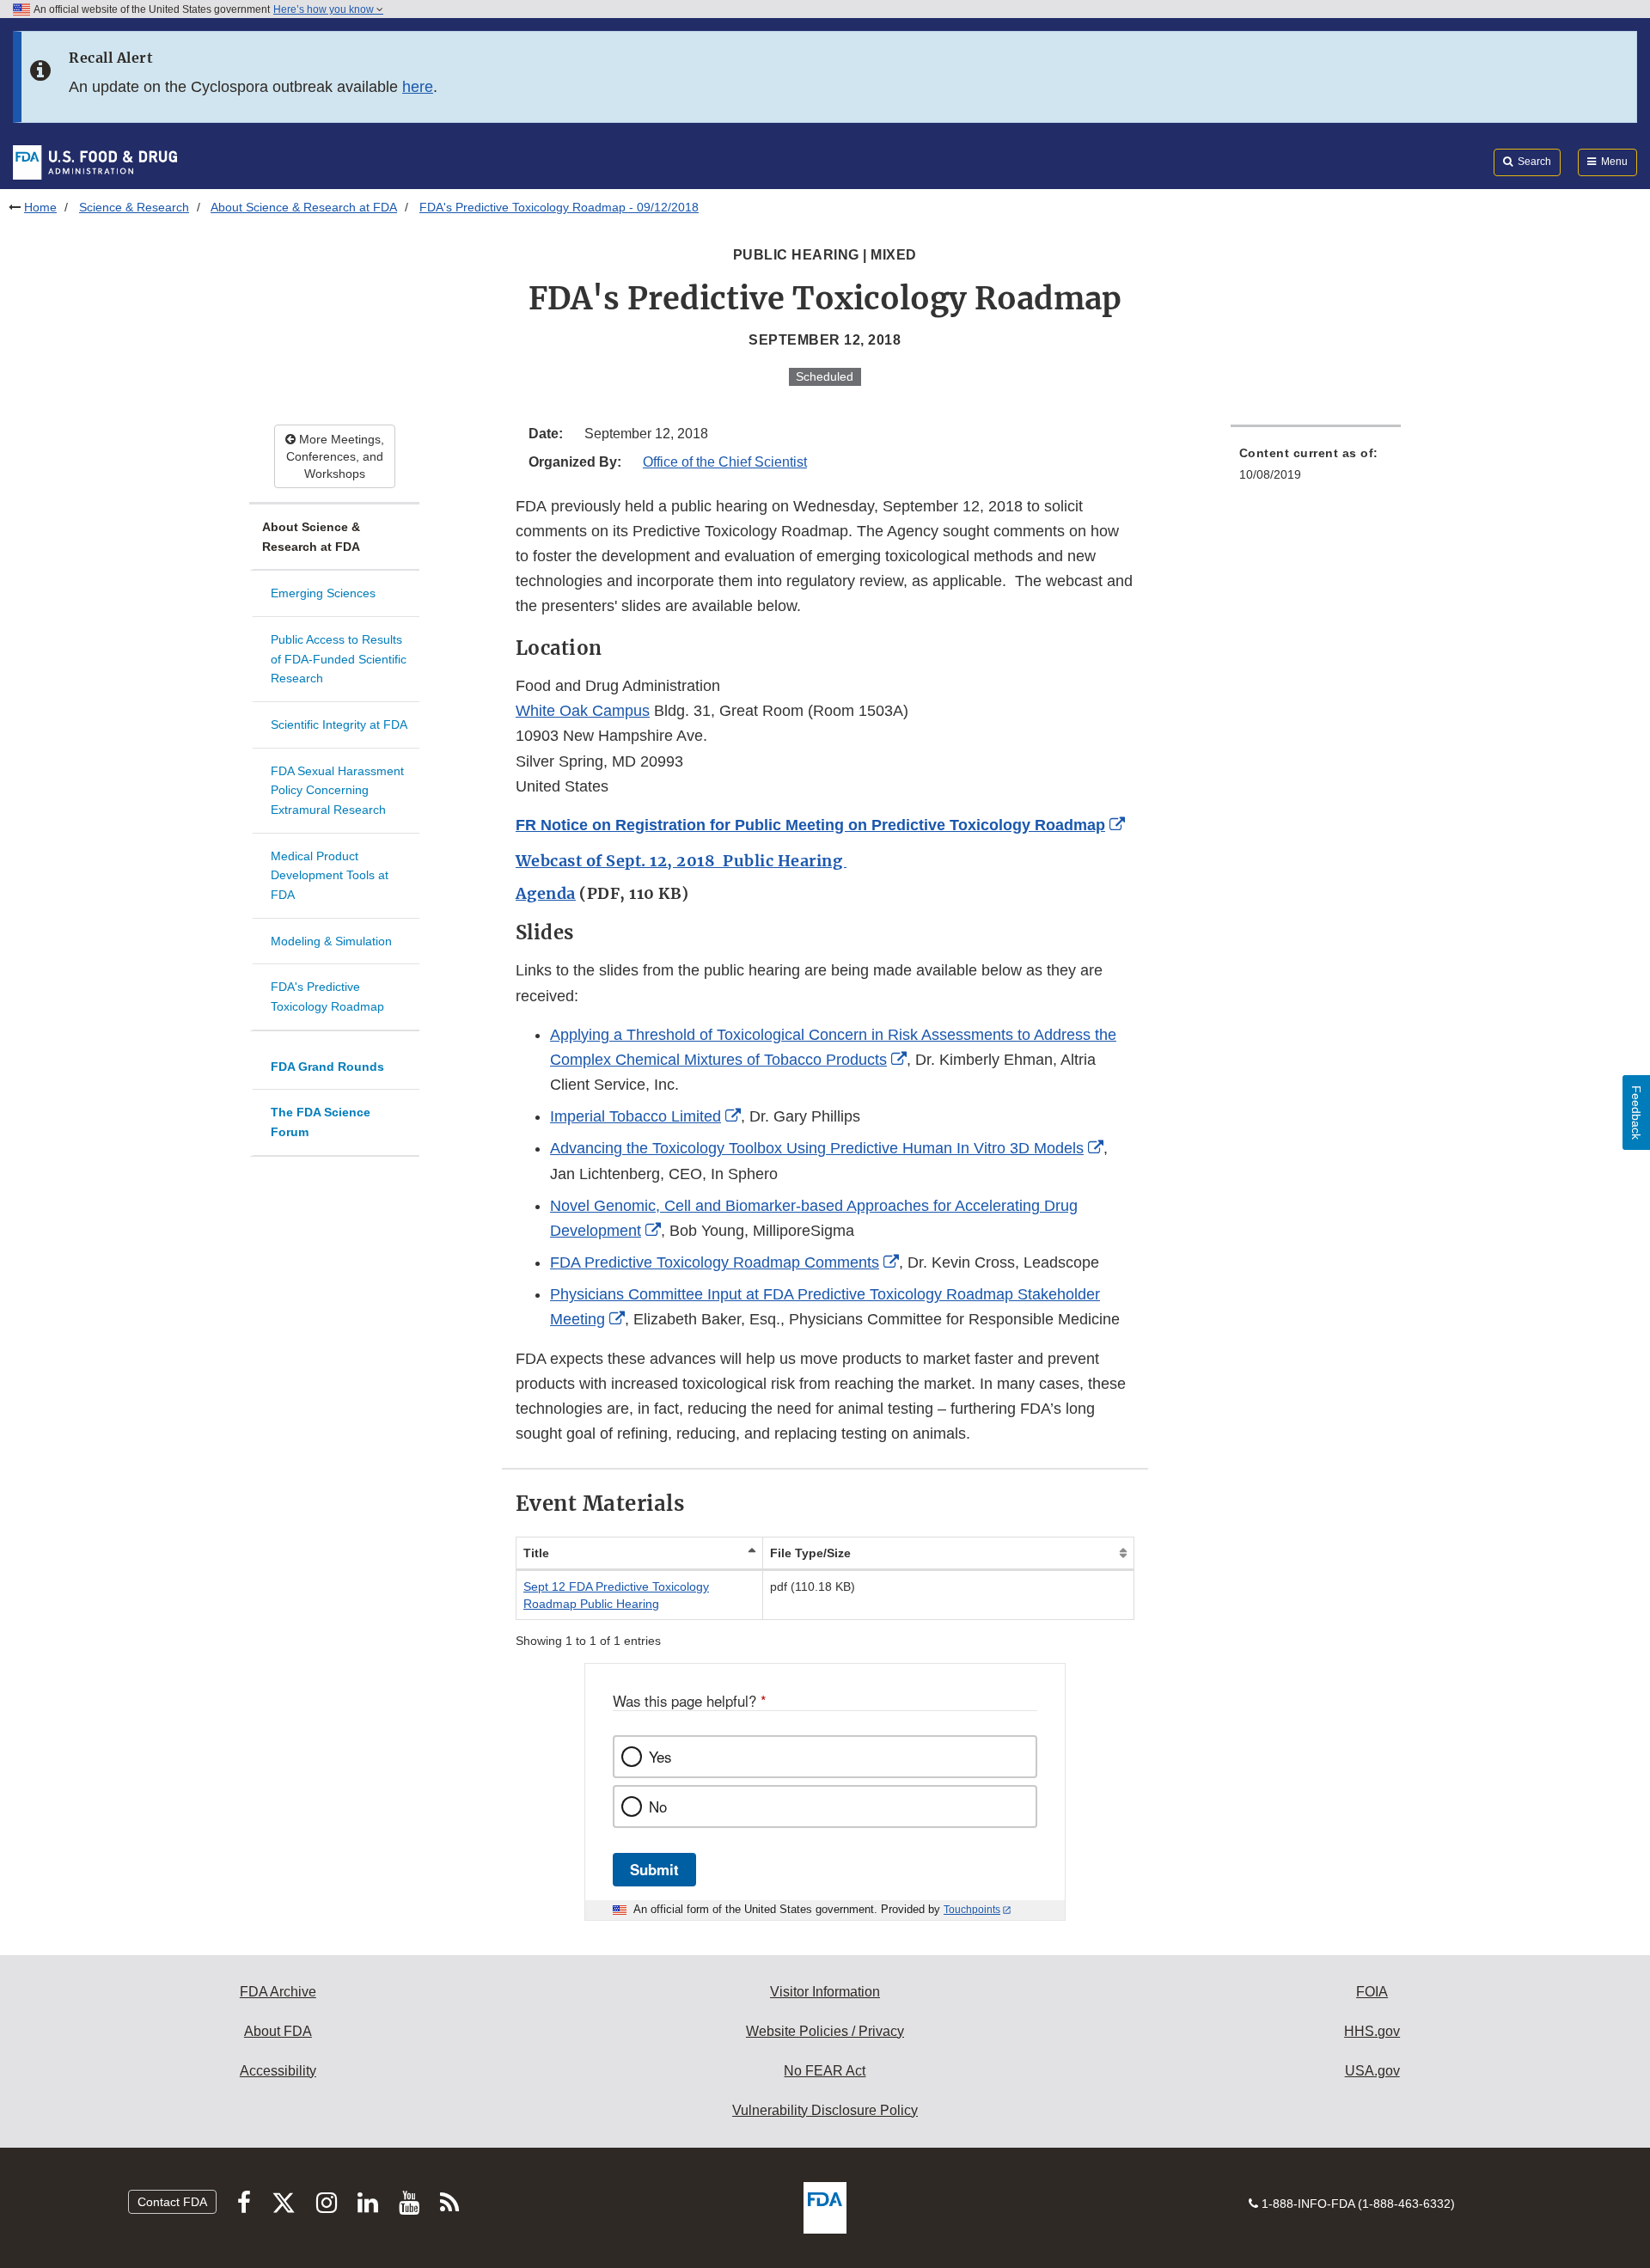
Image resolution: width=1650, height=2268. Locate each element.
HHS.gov (1372, 2031)
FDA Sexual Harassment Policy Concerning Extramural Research (337, 790)
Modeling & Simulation (331, 941)
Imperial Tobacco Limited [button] (636, 1116)
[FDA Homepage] (95, 162)
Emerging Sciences (323, 593)
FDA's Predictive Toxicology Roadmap (327, 996)
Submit (654, 1869)
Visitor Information (825, 1992)
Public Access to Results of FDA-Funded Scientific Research (339, 659)
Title (536, 1553)
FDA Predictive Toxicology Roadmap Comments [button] (715, 1262)
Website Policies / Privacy (825, 2031)
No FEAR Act (825, 2071)
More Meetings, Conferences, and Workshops (335, 456)
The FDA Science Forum (321, 1122)
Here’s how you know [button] (325, 9)
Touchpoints (972, 1910)
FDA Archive (278, 1992)
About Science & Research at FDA (304, 207)
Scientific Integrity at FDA (339, 724)
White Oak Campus (583, 711)
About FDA (278, 2031)
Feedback (1636, 1113)
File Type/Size (810, 1553)
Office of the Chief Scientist (725, 462)
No (658, 1806)
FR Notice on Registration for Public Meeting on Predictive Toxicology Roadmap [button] (810, 825)
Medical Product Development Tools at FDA (330, 875)
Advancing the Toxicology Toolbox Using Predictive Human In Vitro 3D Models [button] (817, 1148)
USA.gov (1372, 2071)
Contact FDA (172, 2202)
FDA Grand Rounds (327, 1067)
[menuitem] (1316, 469)
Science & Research (134, 207)
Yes (660, 1757)
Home (40, 207)
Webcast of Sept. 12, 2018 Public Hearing (681, 861)
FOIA (1372, 1992)
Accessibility (278, 2071)
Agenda (546, 893)
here (418, 87)
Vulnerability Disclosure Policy (825, 2110)
